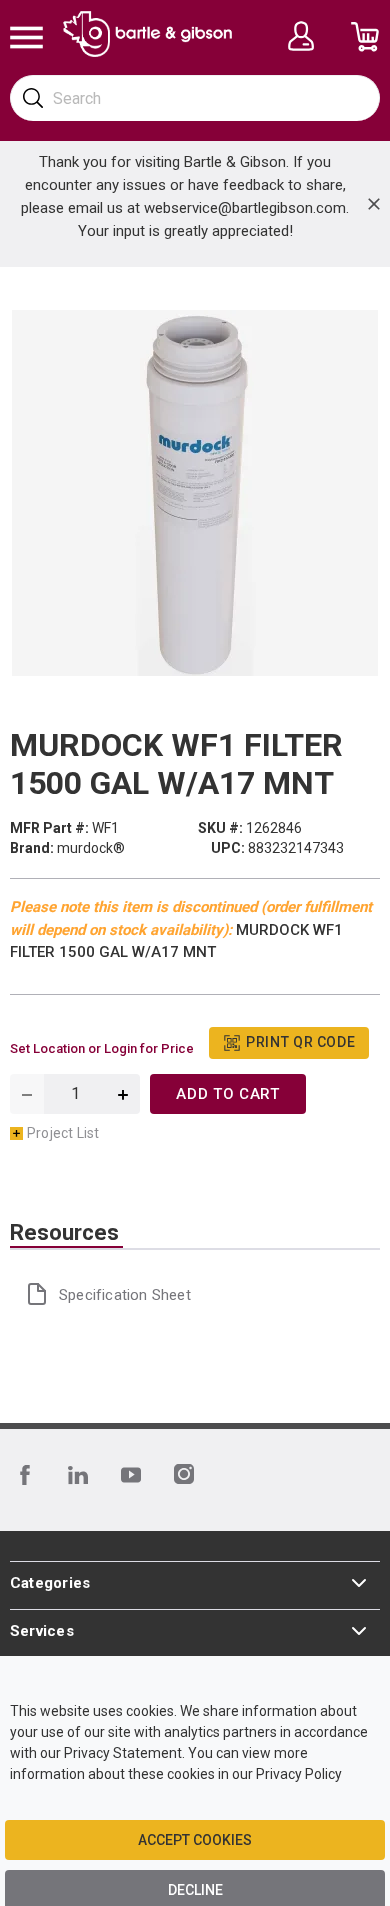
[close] (374, 204)
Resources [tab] (64, 1233)
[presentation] (66, 1233)
